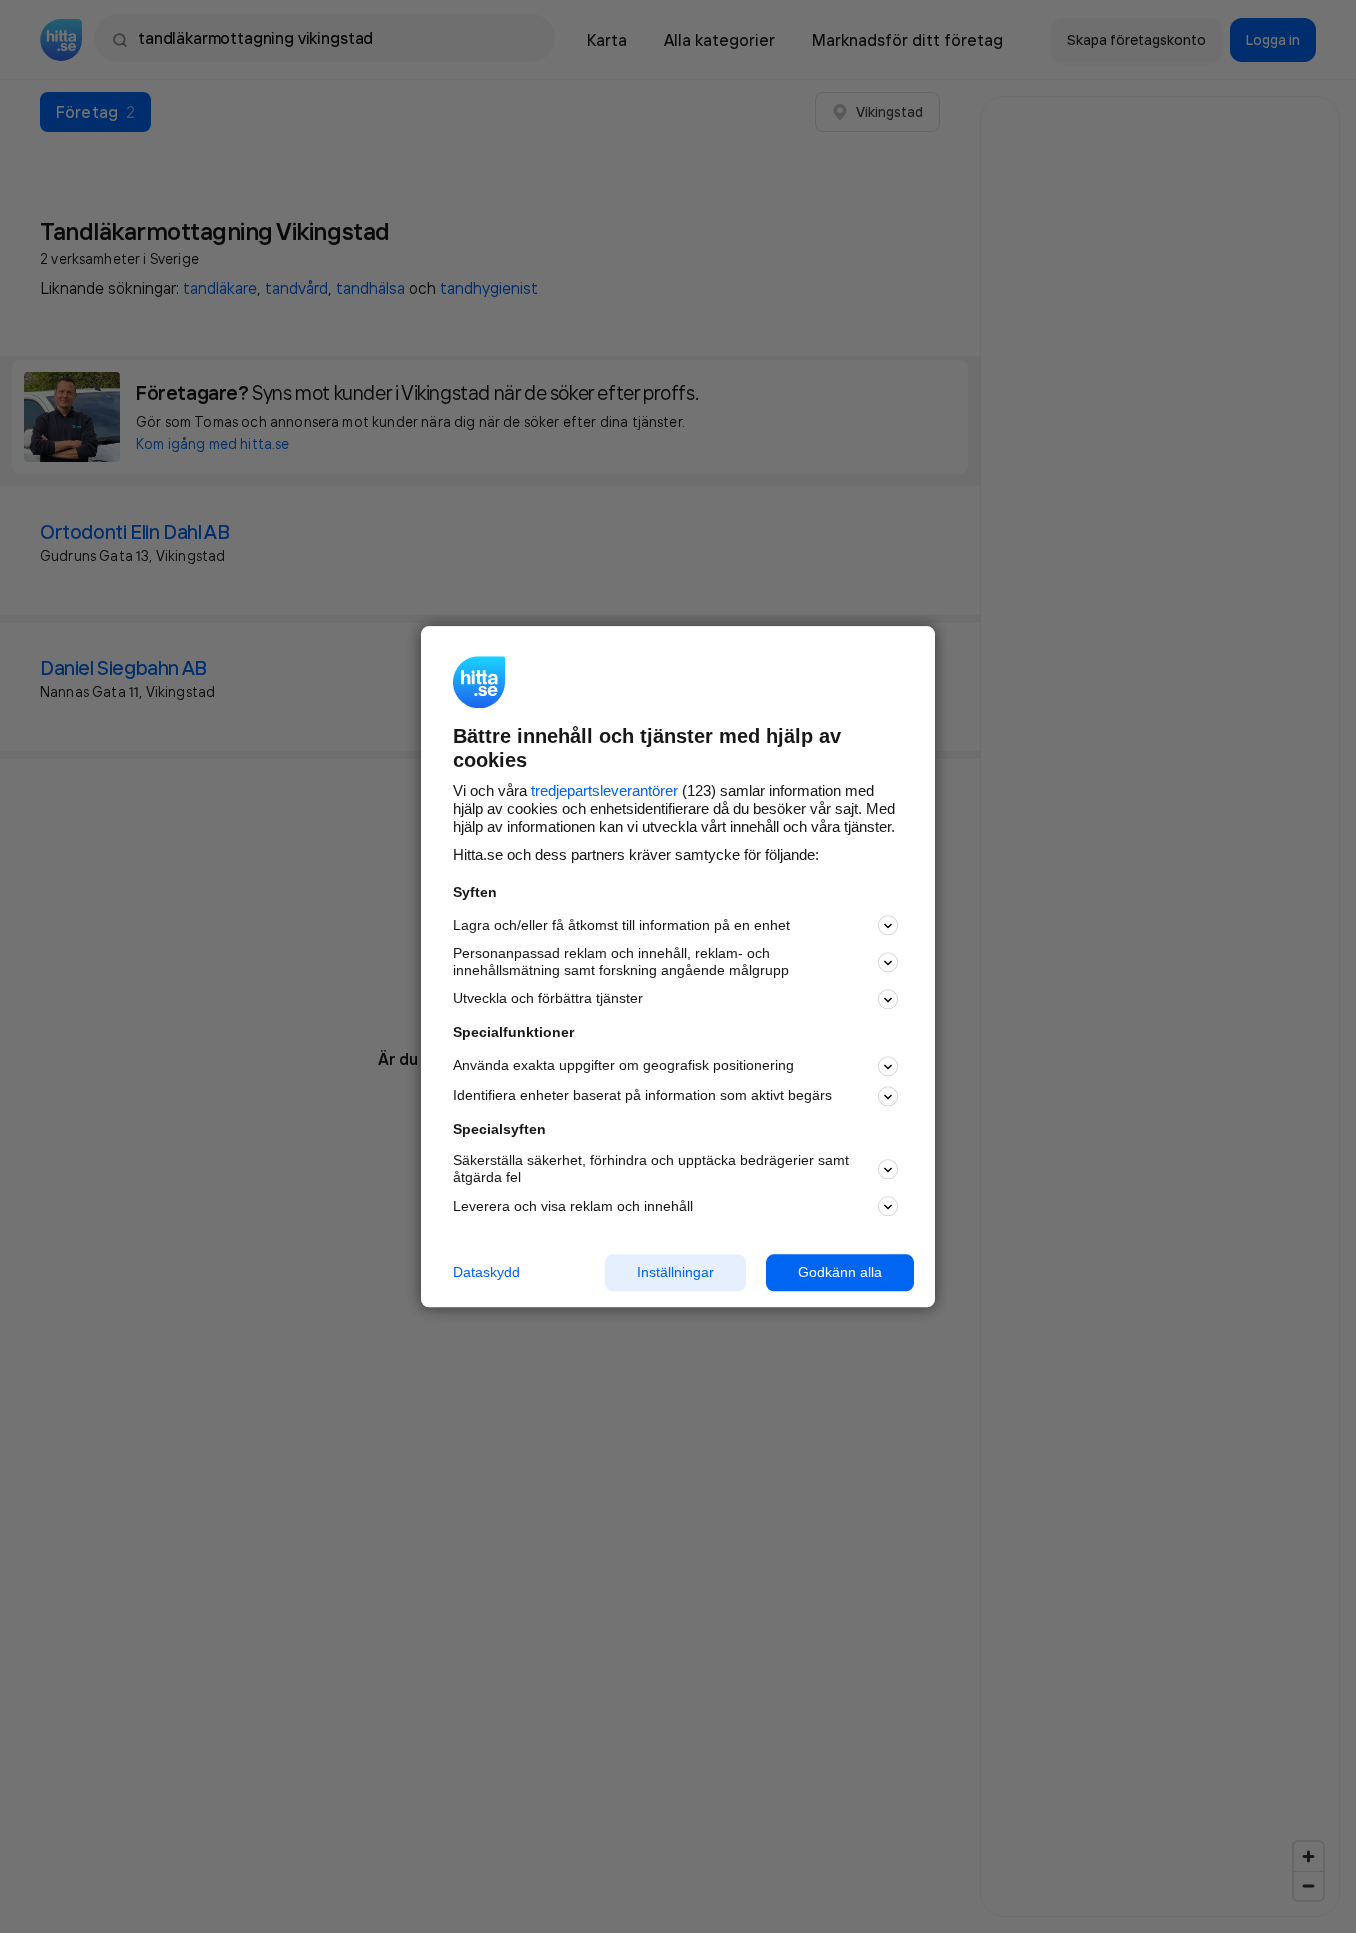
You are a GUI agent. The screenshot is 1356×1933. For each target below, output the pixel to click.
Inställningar (675, 1272)
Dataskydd (486, 1272)
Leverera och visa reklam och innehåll (573, 1206)
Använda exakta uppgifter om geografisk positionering (623, 1066)
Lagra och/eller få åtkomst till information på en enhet (621, 925)
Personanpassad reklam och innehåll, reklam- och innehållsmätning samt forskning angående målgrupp (621, 962)
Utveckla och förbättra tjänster (548, 999)
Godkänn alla (840, 1272)
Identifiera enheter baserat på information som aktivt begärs (642, 1096)
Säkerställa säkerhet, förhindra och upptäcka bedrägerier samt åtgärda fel (651, 1169)
